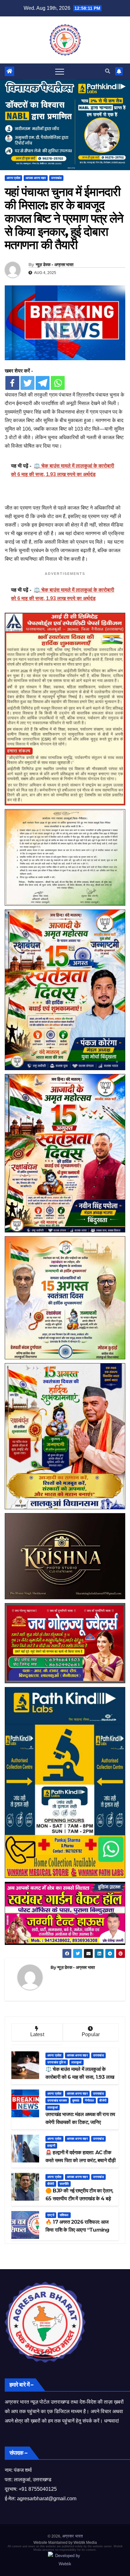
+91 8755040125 (38, 2489)
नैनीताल (90, 2100)
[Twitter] (27, 383)
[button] (108, 71)
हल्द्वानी (51, 2146)
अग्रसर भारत (72, 2536)
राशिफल (64, 2215)
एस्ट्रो (51, 2215)
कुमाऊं (76, 2100)
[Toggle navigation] (60, 71)
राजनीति (64, 2184)
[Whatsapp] (58, 383)
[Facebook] (12, 383)
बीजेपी (103, 2100)
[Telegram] (43, 383)
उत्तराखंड (56, 178)
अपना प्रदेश (13, 178)
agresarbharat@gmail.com (47, 2498)
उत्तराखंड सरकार (57, 2100)
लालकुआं (77, 2062)
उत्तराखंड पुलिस (57, 2062)
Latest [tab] (37, 2034)
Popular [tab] (91, 2034)
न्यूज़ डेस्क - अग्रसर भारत (55, 265)
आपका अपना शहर (36, 178)
